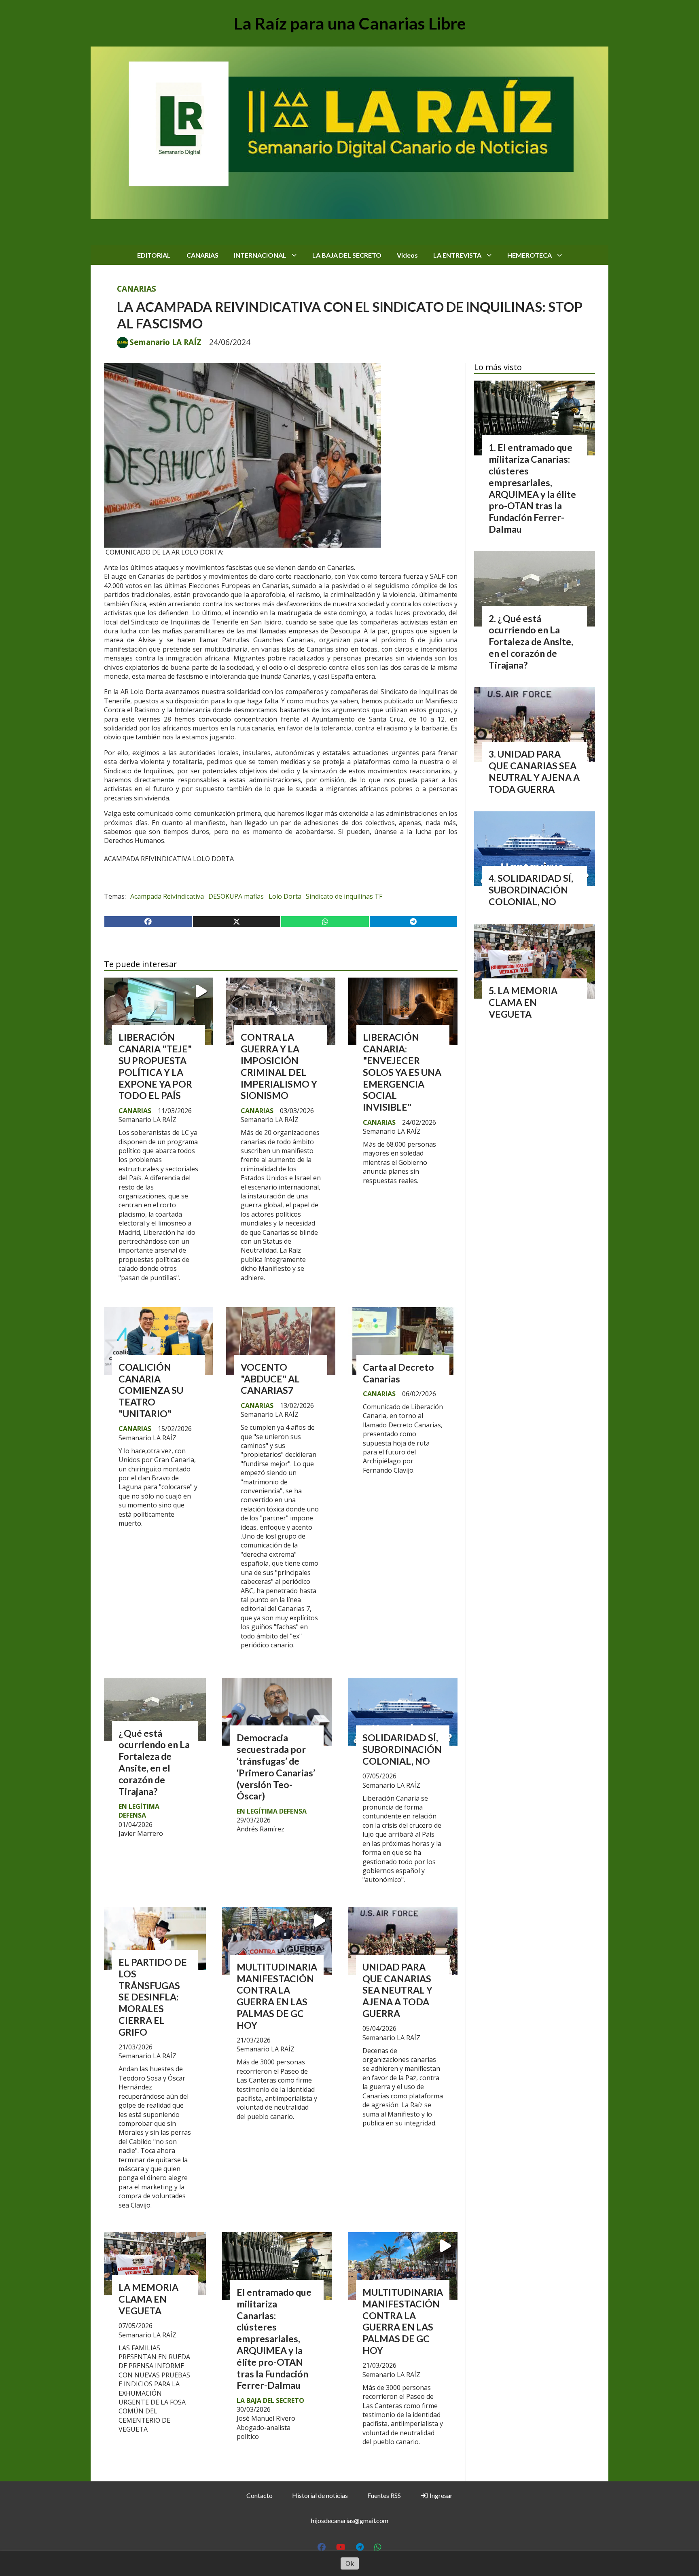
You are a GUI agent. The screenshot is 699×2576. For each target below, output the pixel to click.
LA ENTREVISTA (457, 255)
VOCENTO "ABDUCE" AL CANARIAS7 (270, 1379)
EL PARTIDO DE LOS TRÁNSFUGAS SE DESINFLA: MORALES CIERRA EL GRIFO (153, 1997)
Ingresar (441, 2495)
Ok (350, 2563)
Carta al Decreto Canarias (398, 1373)
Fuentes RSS (384, 2495)
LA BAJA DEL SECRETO (347, 255)
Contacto (259, 2495)
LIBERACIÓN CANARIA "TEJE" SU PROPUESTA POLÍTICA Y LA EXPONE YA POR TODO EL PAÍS (155, 1066)
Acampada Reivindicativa (167, 896)
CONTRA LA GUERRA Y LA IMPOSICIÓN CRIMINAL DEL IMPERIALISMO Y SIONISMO (279, 1066)
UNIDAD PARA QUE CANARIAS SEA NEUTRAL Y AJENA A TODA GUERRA (397, 1990)
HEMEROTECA (530, 255)
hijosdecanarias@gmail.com (350, 2520)
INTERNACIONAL (260, 255)
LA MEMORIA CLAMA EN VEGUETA (148, 2299)
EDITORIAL (154, 255)
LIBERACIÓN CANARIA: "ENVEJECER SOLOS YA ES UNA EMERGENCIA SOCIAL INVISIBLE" (402, 1072)
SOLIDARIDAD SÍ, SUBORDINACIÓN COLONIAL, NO (402, 1749)
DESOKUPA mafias (236, 896)
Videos (407, 255)
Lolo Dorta (285, 896)
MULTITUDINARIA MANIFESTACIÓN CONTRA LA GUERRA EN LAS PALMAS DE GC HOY (277, 1996)
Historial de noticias (320, 2495)
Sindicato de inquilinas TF (344, 896)
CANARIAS (202, 255)
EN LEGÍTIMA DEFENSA (139, 1811)
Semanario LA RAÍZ (165, 342)
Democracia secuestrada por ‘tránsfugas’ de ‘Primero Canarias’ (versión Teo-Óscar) (276, 1767)
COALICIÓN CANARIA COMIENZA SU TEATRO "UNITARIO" (151, 1390)
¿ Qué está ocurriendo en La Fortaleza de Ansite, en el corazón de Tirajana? (154, 1762)
